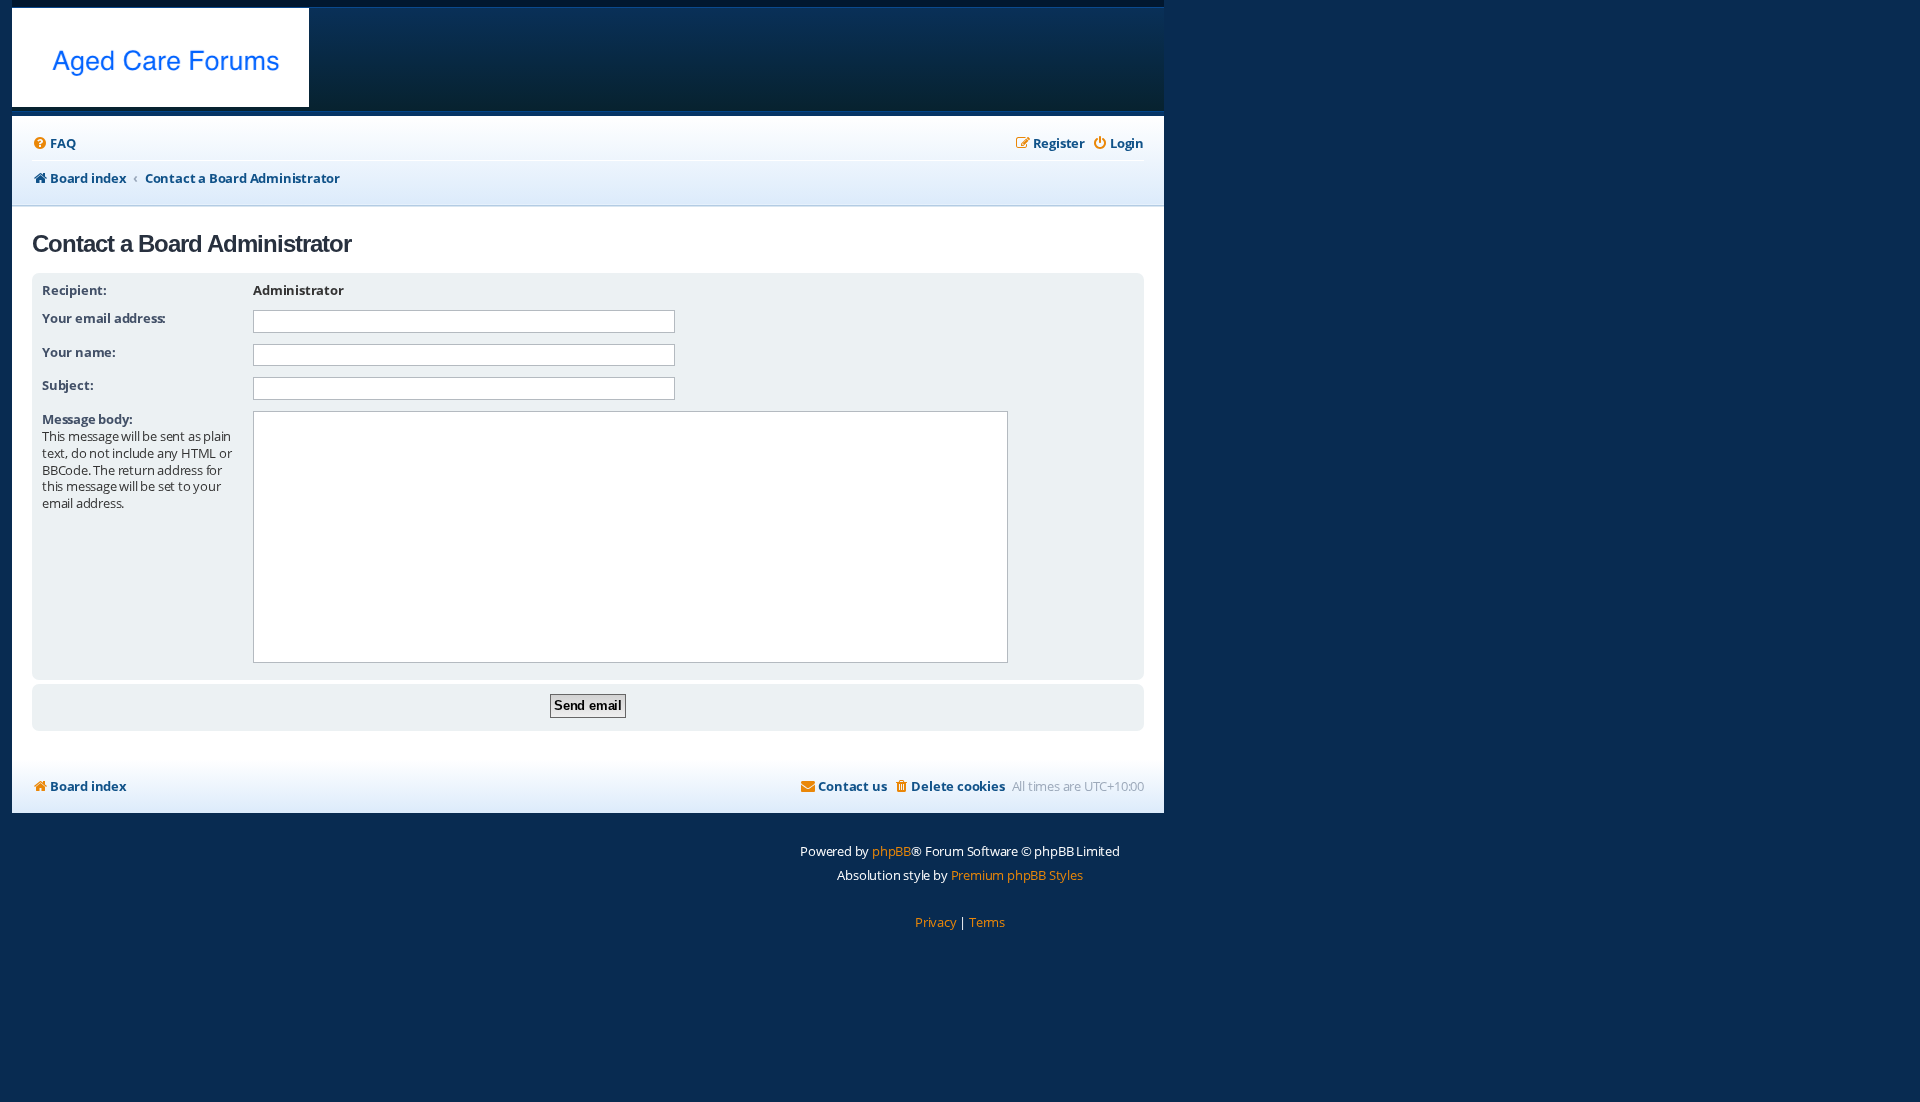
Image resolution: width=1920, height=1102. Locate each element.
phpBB (891, 851)
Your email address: (104, 318)
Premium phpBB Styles (1017, 875)
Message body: (87, 419)
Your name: (79, 352)
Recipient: (74, 290)
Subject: (67, 385)
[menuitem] (53, 143)
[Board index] (160, 59)
